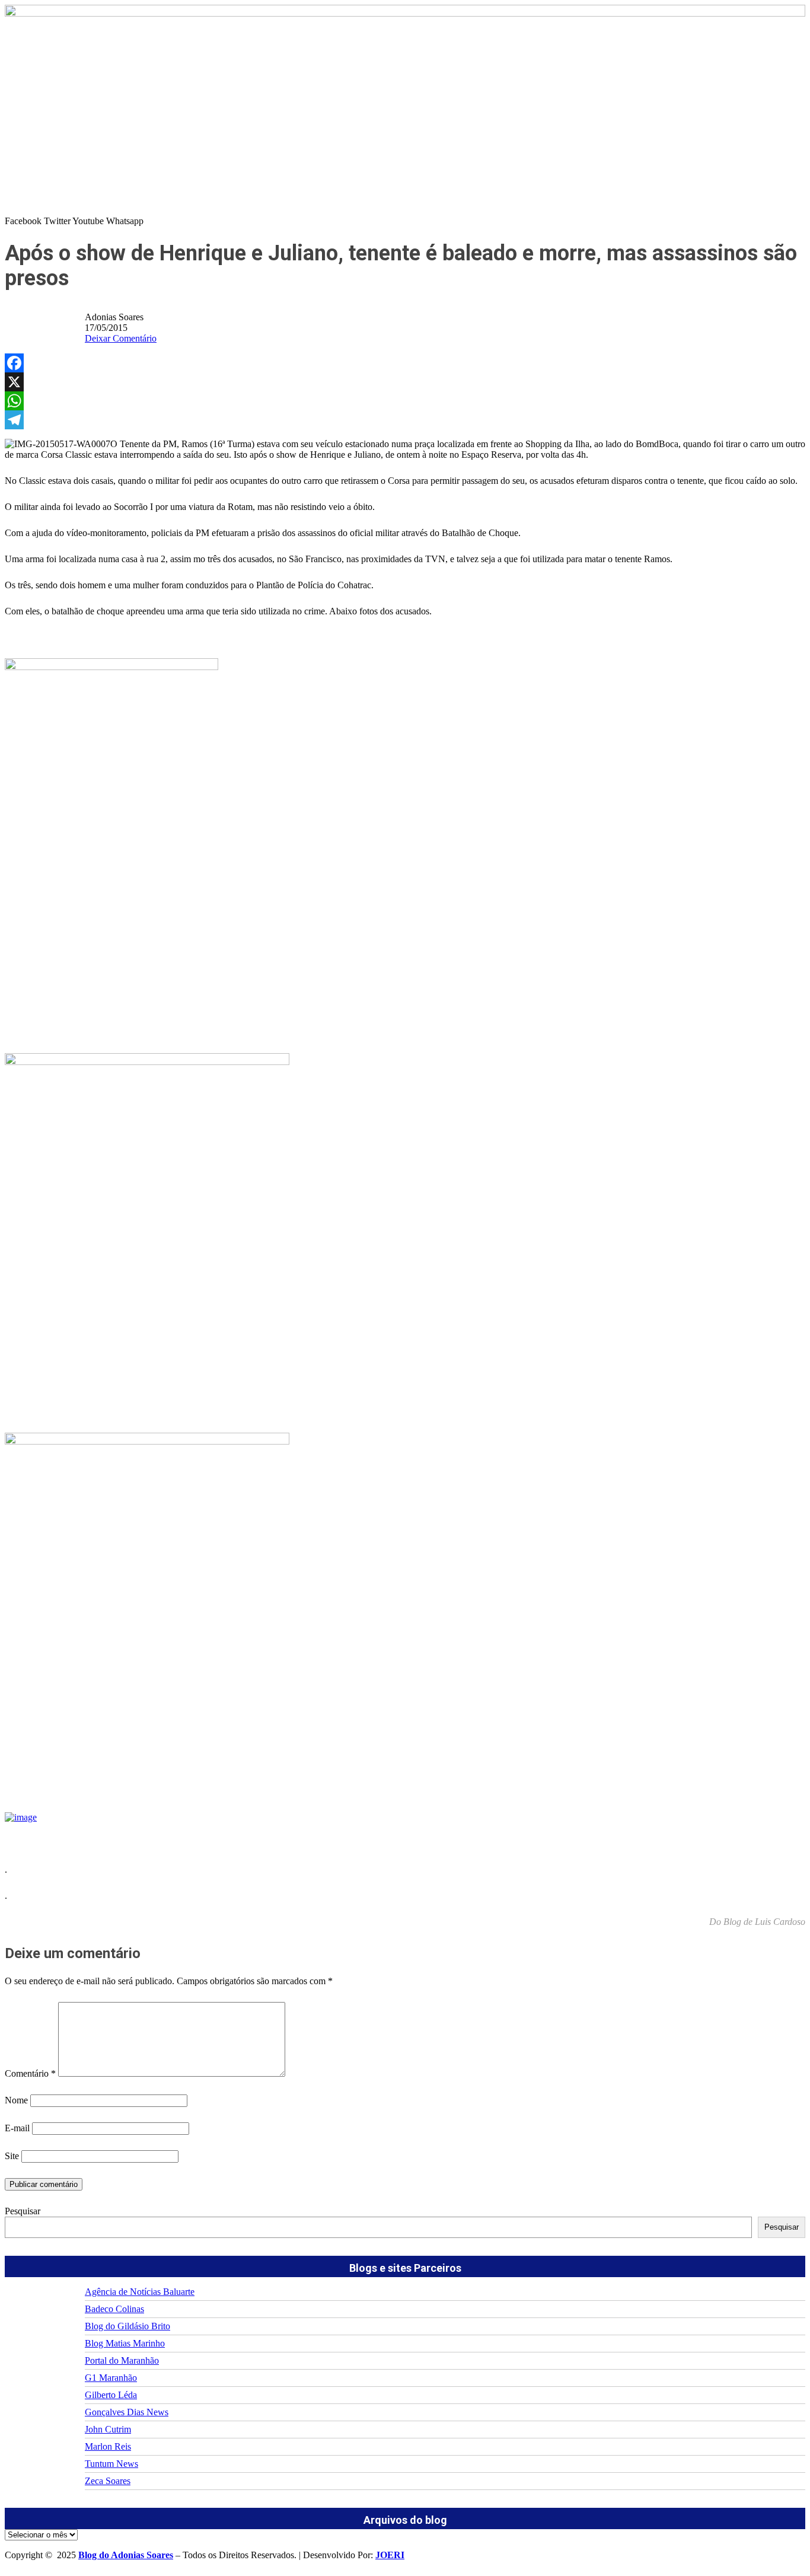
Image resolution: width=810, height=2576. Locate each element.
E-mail (17, 2128)
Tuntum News (111, 2464)
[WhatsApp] (405, 401)
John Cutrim (108, 2429)
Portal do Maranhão (122, 2360)
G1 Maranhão (111, 2378)
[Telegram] (405, 420)
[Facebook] (405, 363)
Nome (16, 2100)
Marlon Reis (108, 2446)
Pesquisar (23, 2211)
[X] (405, 382)
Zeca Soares (108, 2481)
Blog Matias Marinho (125, 2343)
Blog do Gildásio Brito (127, 2326)
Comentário (30, 2073)
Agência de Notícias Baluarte (140, 2292)
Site (12, 2156)
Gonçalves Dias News (127, 2412)
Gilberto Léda (111, 2395)
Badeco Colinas (114, 2309)
